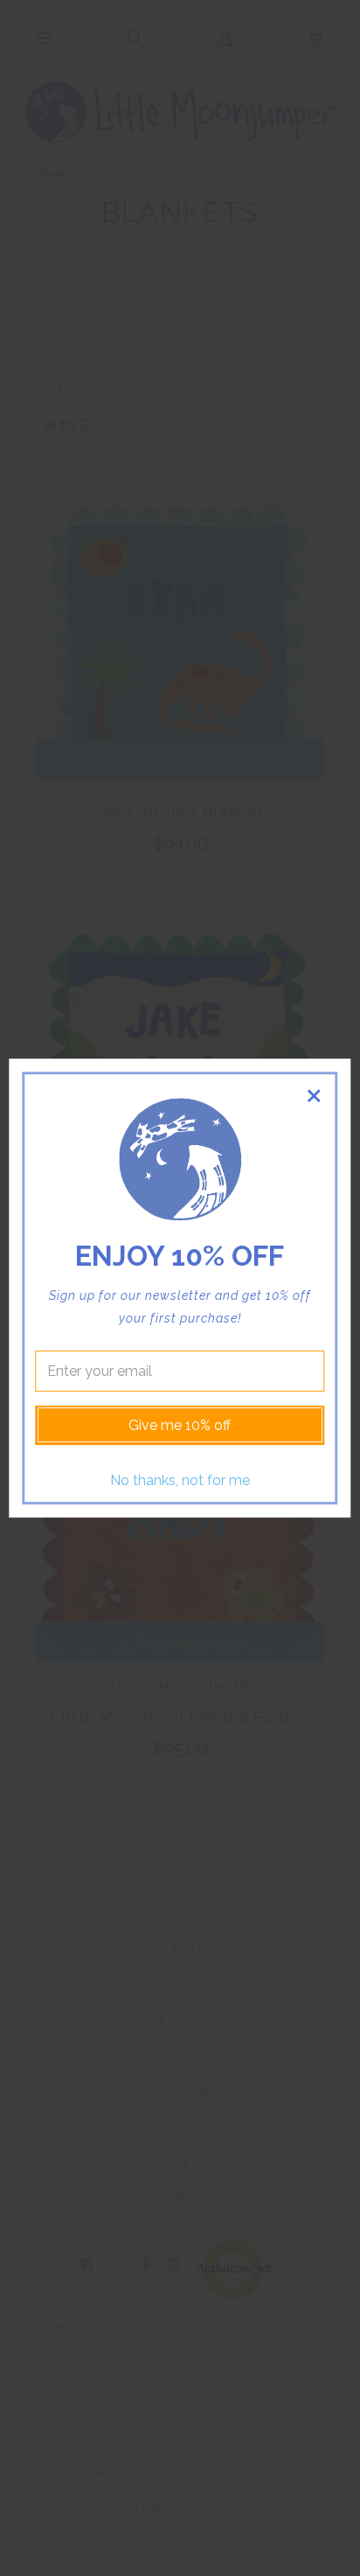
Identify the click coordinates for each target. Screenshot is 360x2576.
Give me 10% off (180, 1425)
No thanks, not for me (180, 1480)
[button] (314, 1096)
